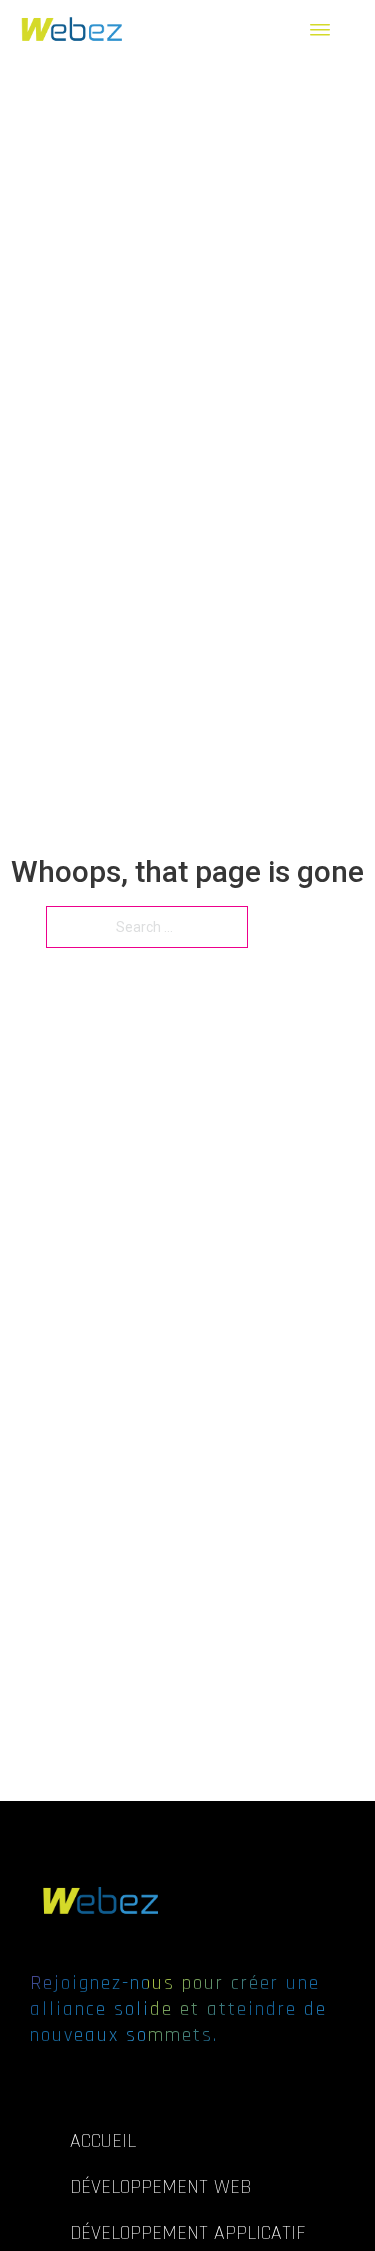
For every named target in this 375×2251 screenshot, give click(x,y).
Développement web (160, 2187)
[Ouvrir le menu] (327, 30)
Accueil (103, 2141)
